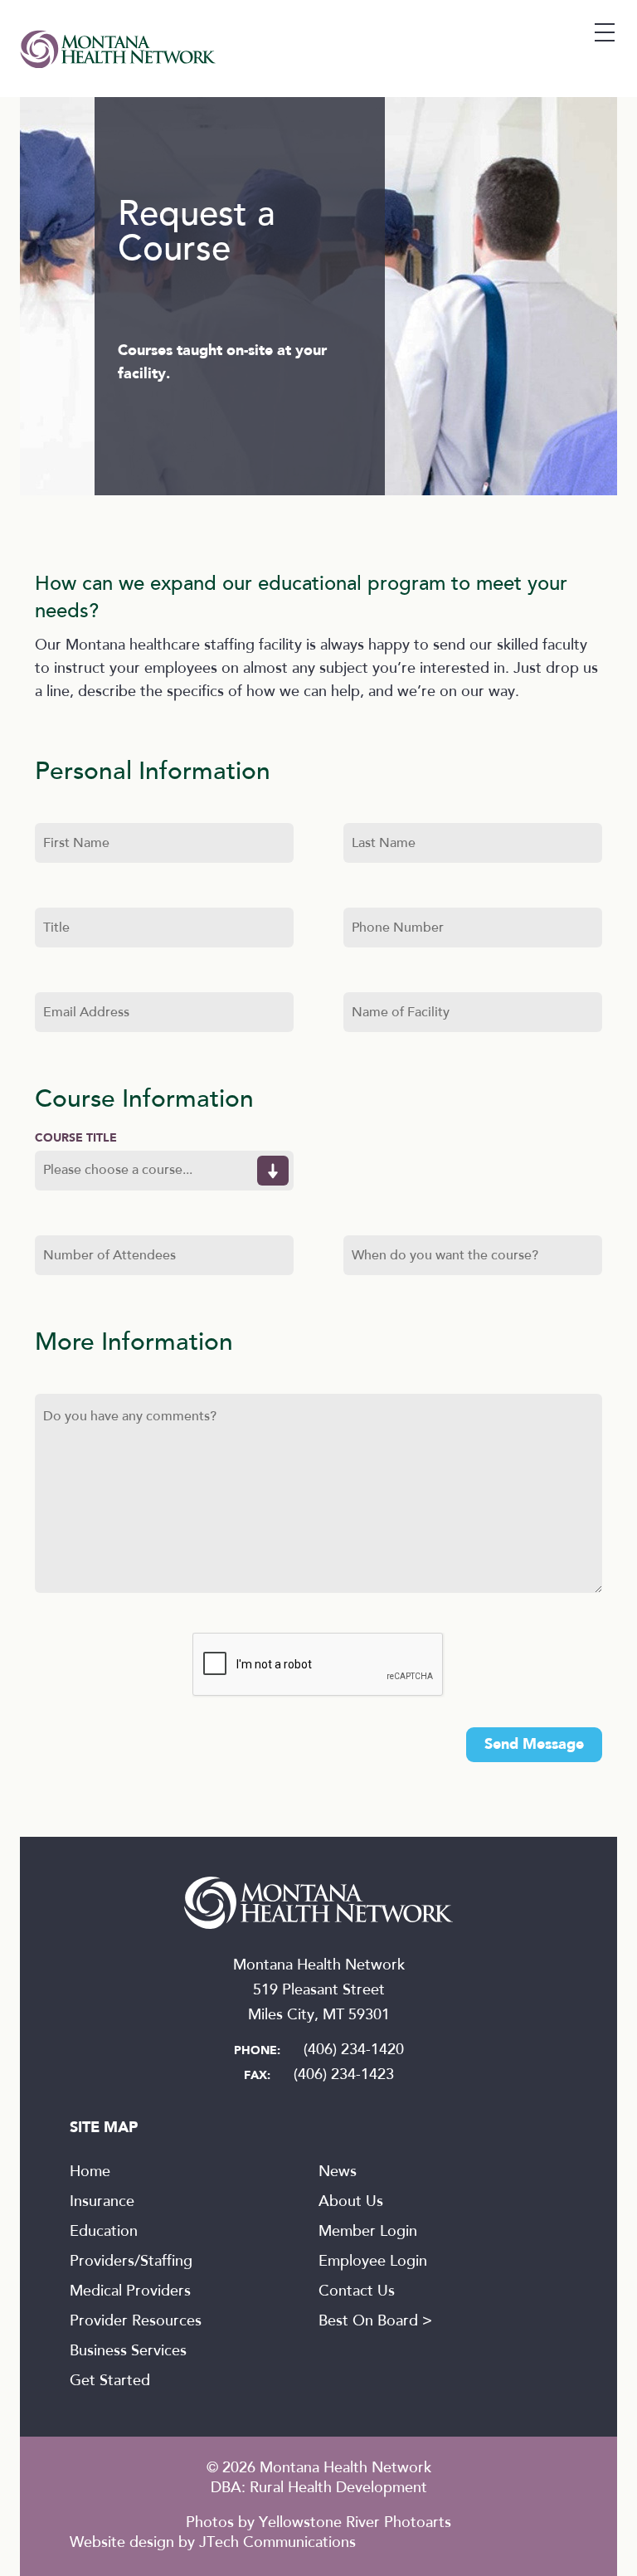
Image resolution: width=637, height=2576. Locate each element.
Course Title (76, 1138)
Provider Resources (136, 2322)
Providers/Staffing (131, 2262)
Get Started (110, 2382)
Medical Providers (130, 2292)
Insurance (102, 2203)
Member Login (368, 2233)
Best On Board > (375, 2322)
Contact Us (357, 2292)
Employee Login (373, 2262)
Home (90, 2173)
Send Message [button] (534, 1745)
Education (104, 2233)
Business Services (128, 2352)
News (338, 2173)
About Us (351, 2203)
